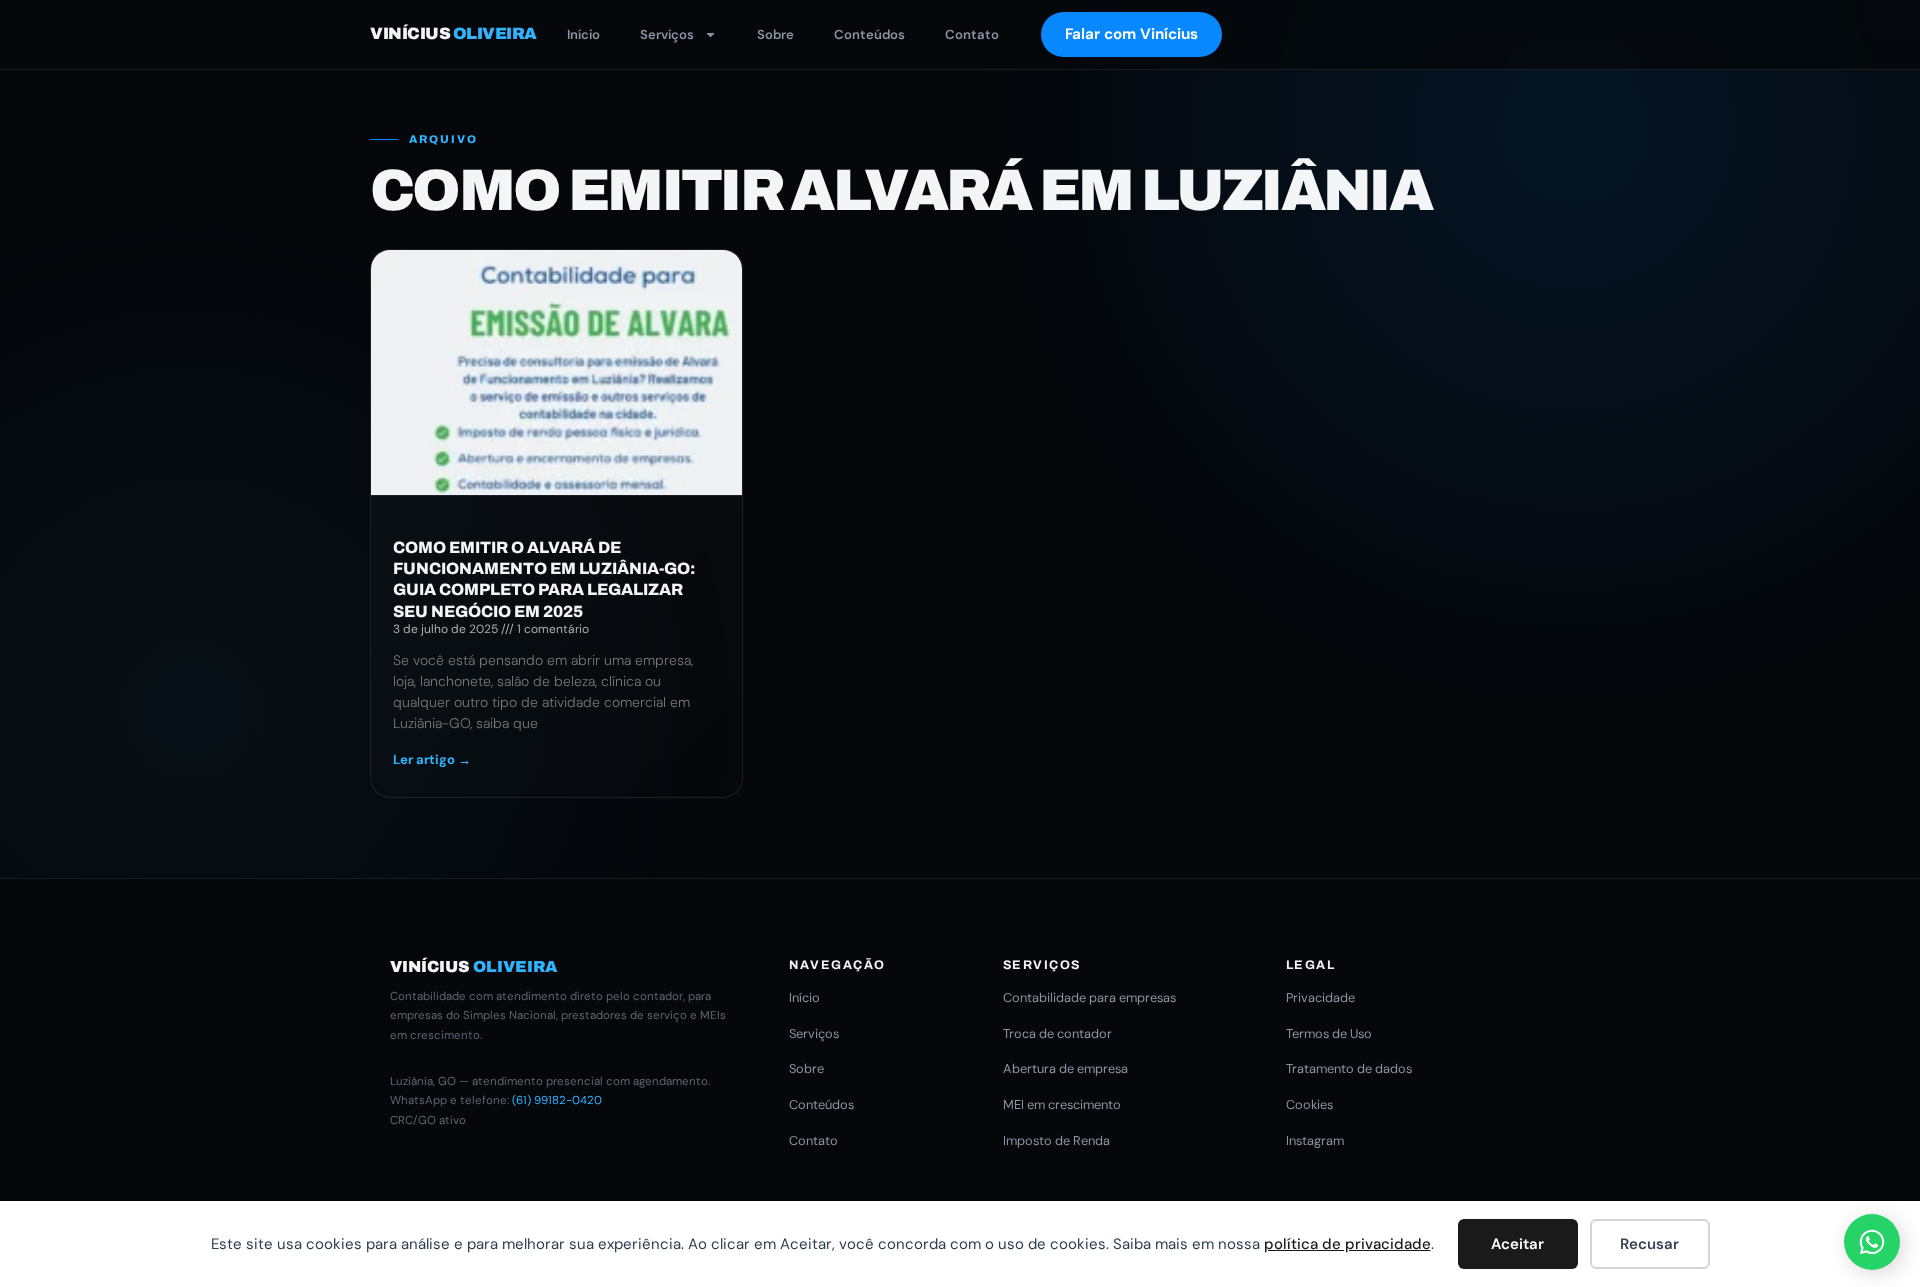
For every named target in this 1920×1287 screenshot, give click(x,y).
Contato (972, 34)
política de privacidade (1347, 1244)
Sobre (775, 34)
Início (583, 34)
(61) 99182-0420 (557, 1100)
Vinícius (453, 33)
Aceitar (1517, 1244)
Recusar (1649, 1244)
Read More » (432, 760)
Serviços (667, 34)
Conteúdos (869, 34)
